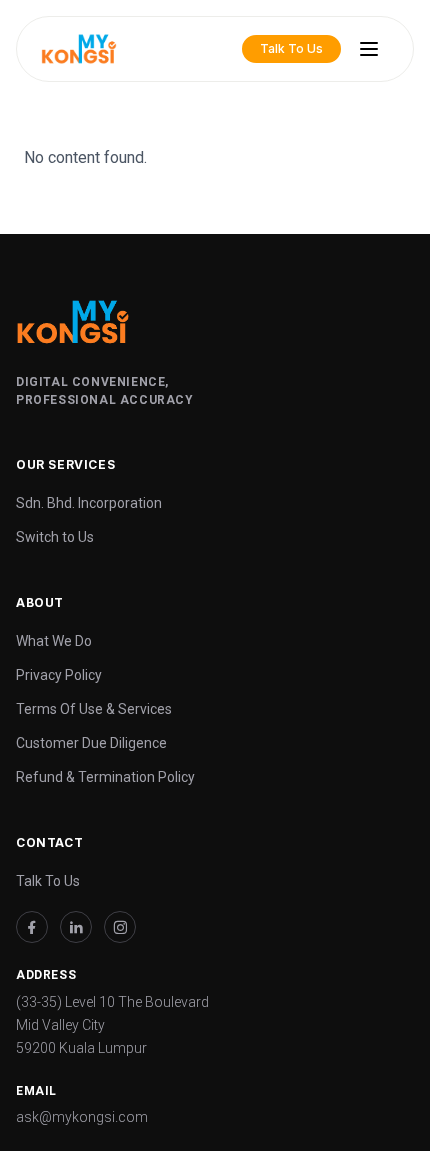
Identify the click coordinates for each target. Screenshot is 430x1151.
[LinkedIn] (76, 927)
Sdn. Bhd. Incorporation (89, 503)
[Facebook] (32, 927)
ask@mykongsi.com (82, 1117)
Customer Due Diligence (91, 743)
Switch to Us (55, 537)
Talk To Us (48, 881)
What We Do (54, 641)
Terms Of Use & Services (94, 709)
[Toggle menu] (369, 49)
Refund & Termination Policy (105, 777)
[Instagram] (120, 927)
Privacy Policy (59, 675)
